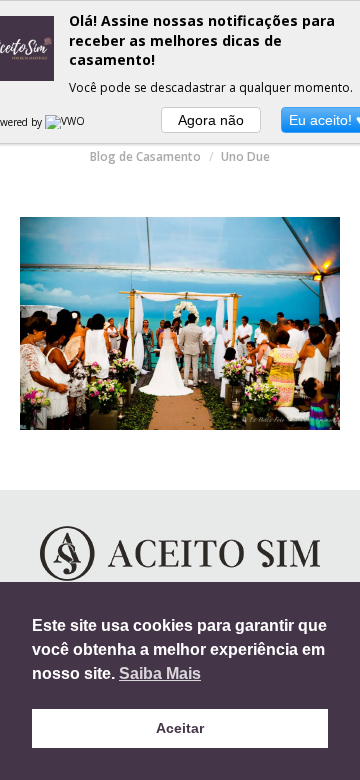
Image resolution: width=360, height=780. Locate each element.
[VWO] (66, 122)
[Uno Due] (180, 323)
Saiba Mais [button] (160, 673)
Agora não (211, 120)
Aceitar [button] (180, 728)
